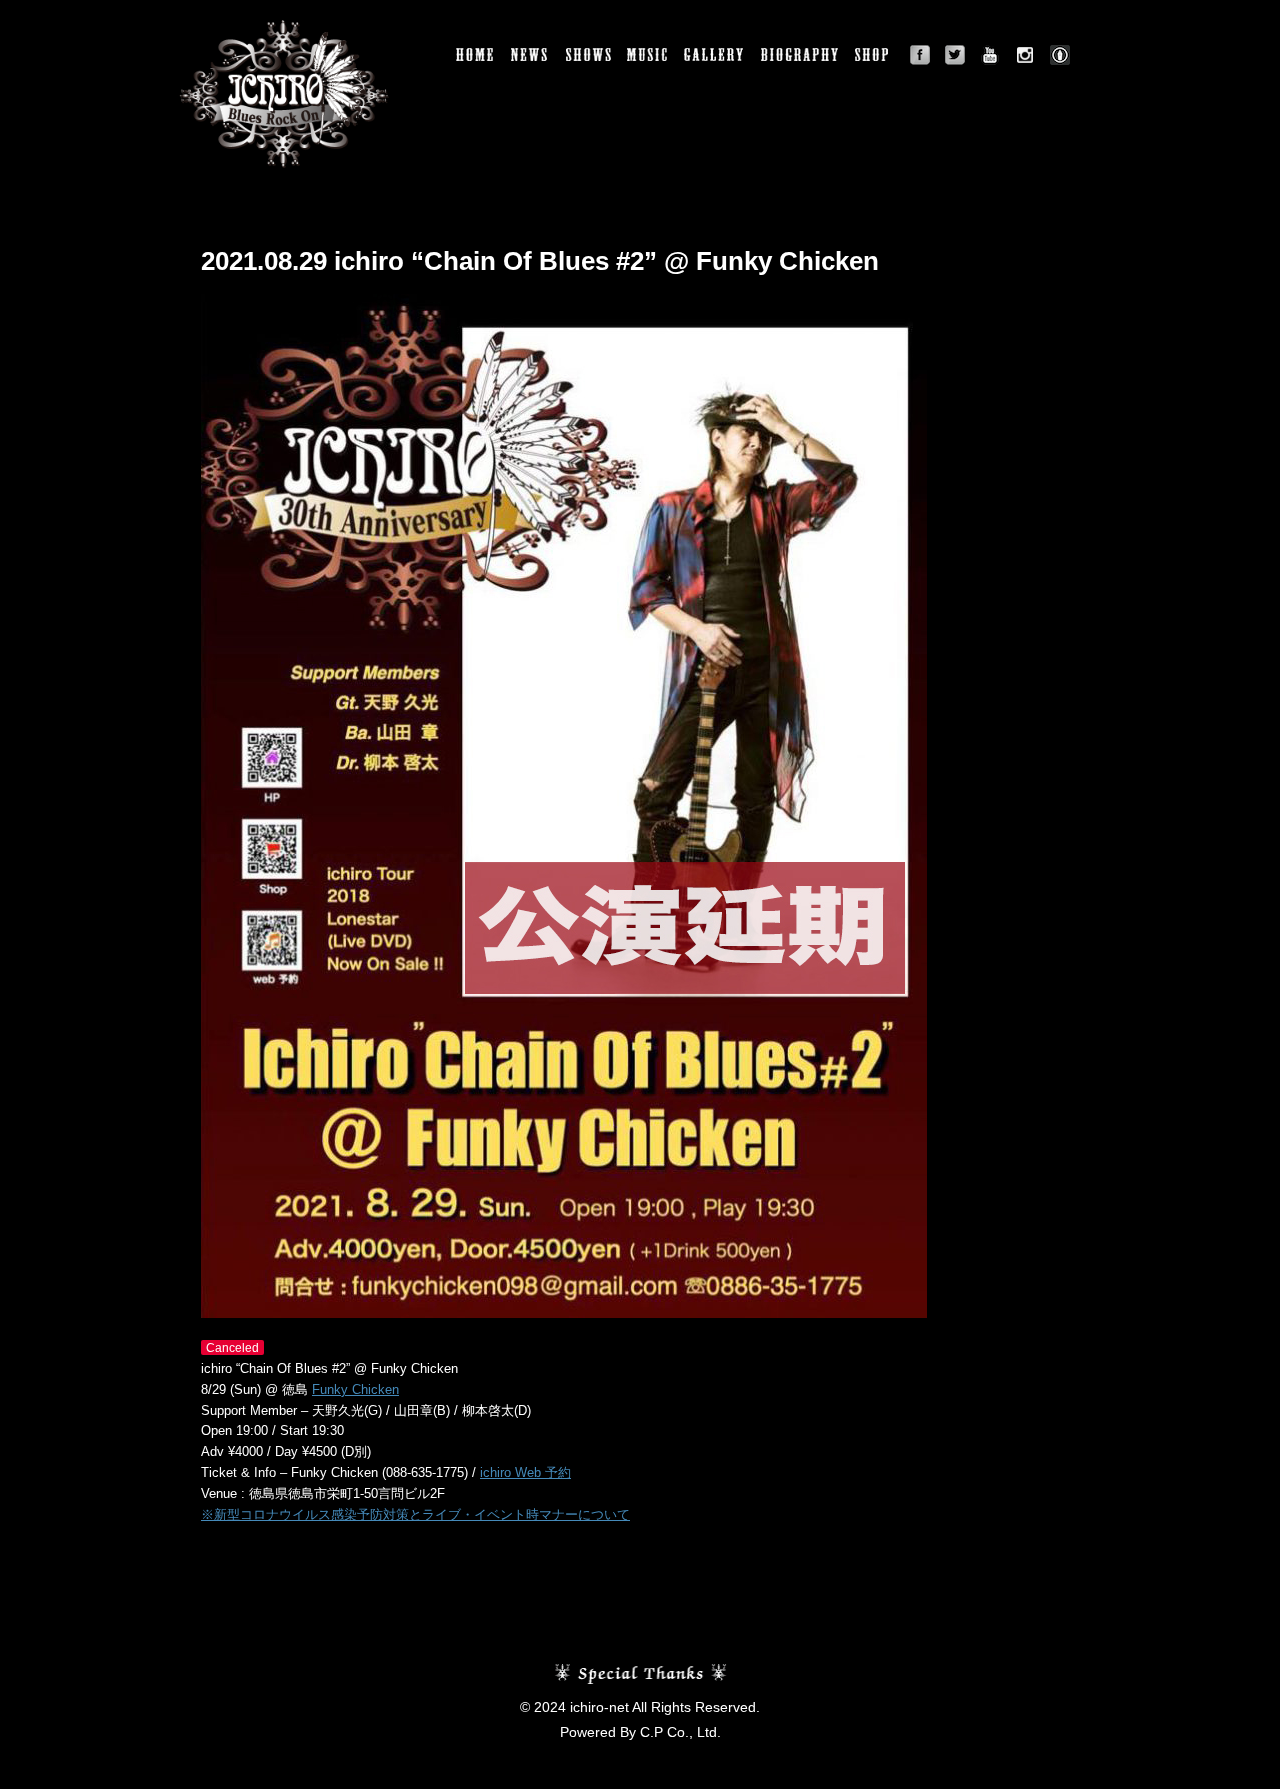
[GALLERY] (715, 55)
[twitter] (955, 55)
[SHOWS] (589, 55)
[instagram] (1025, 55)
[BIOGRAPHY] (800, 55)
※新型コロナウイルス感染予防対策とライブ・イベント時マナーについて (415, 1514)
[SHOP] (875, 55)
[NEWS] (531, 55)
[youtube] (990, 55)
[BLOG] (1060, 55)
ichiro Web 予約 (525, 1472)
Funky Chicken (355, 1389)
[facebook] (920, 55)
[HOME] (476, 55)
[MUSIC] (648, 55)
